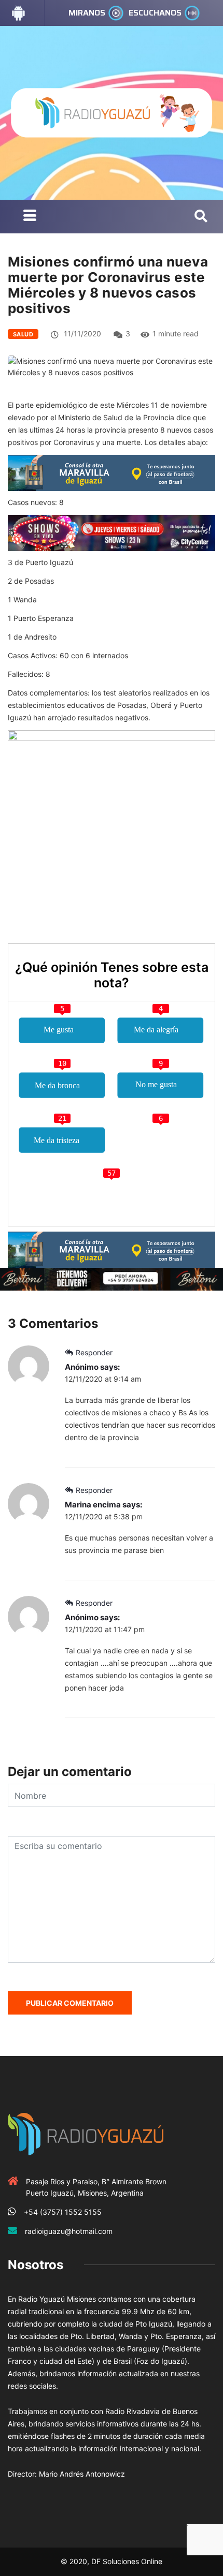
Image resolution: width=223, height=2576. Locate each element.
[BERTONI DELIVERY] (112, 1278)
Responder (94, 1352)
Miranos (87, 13)
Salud (23, 334)
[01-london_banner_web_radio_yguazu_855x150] (112, 472)
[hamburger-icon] (30, 217)
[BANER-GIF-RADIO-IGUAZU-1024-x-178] (112, 532)
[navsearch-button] (201, 217)
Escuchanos (155, 13)
